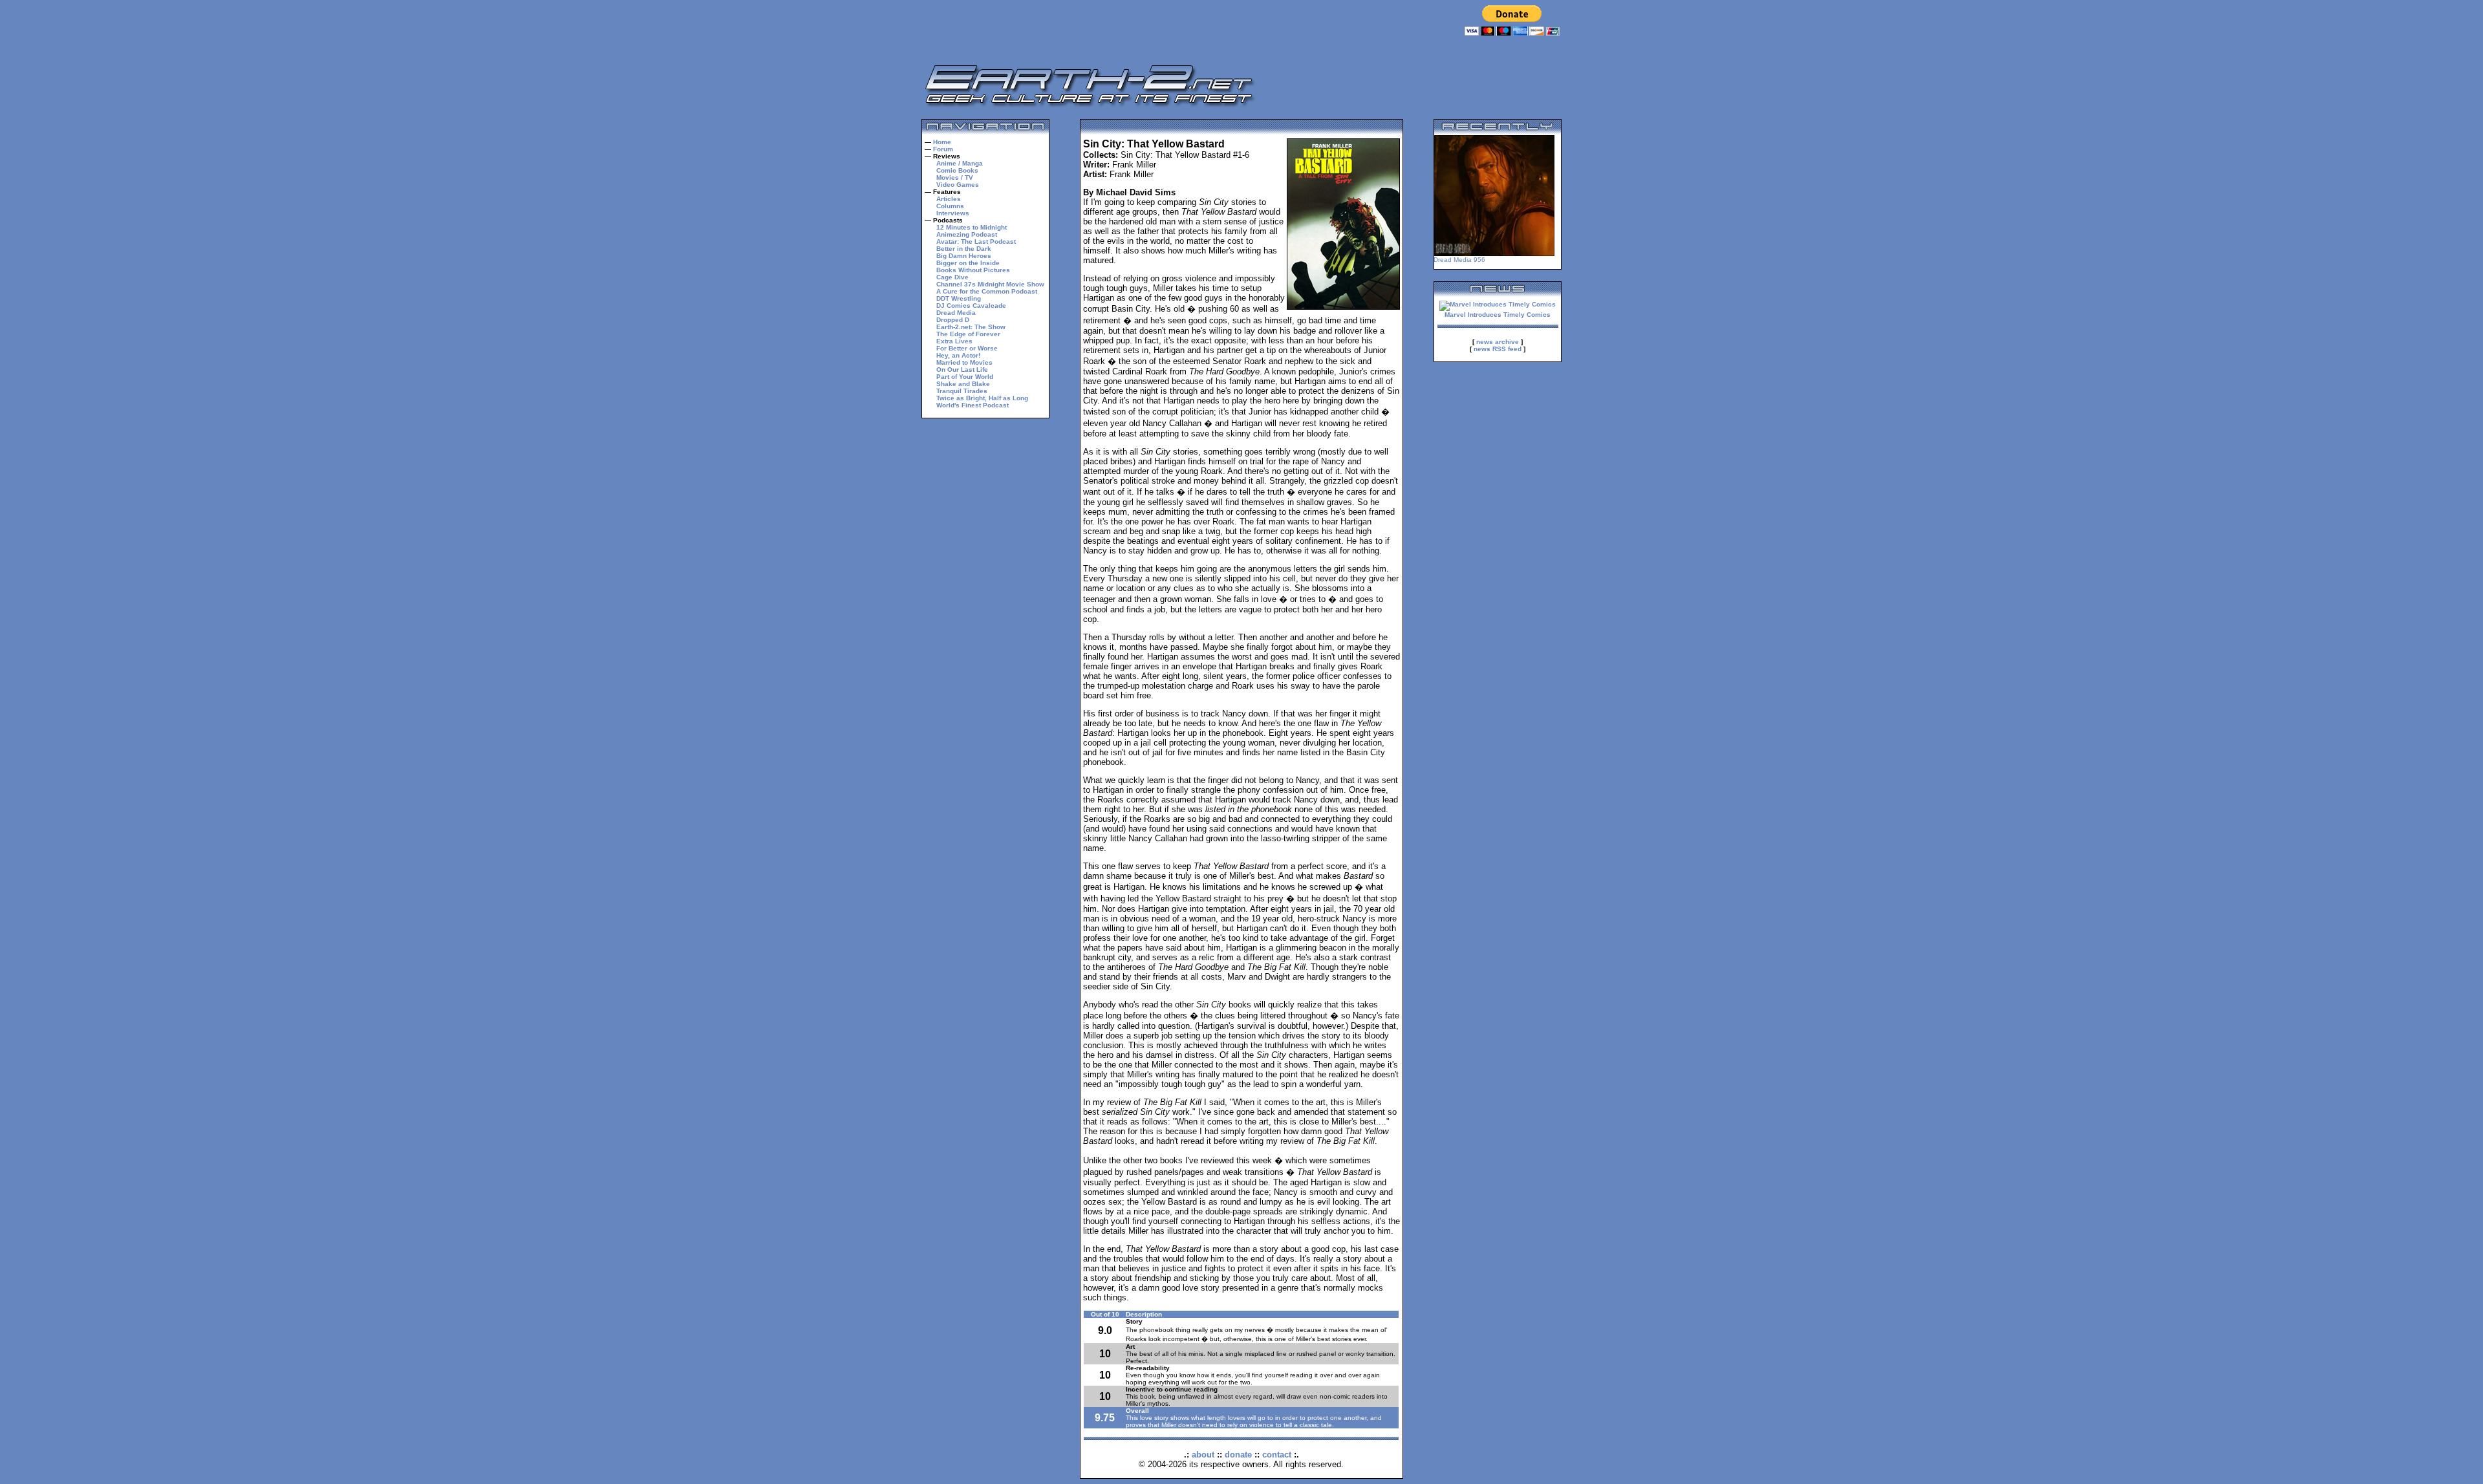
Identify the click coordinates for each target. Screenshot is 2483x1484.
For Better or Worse (967, 348)
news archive (1498, 342)
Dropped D (953, 320)
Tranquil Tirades (962, 391)
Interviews (953, 213)
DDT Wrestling (959, 298)
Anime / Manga (960, 163)
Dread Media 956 (1459, 260)
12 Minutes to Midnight (972, 227)
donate (1238, 1455)
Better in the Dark (964, 249)
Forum (943, 149)
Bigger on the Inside (968, 263)
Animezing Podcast (967, 234)
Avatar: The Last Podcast (976, 242)
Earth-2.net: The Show (971, 327)
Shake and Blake (963, 384)
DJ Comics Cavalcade (971, 306)
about (1203, 1455)
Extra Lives (954, 341)
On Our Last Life (962, 370)
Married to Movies (964, 362)
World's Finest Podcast (973, 405)
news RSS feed (1498, 349)
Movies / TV (955, 177)
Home (942, 142)
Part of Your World (965, 377)
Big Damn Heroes (964, 256)
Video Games (958, 185)
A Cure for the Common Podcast (987, 291)
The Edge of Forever (968, 334)
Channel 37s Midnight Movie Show (990, 284)
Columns (950, 206)
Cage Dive (952, 277)
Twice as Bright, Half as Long (982, 398)
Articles (949, 199)
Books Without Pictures (973, 270)
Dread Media (956, 313)
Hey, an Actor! (958, 355)
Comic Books (957, 170)
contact (1277, 1455)
